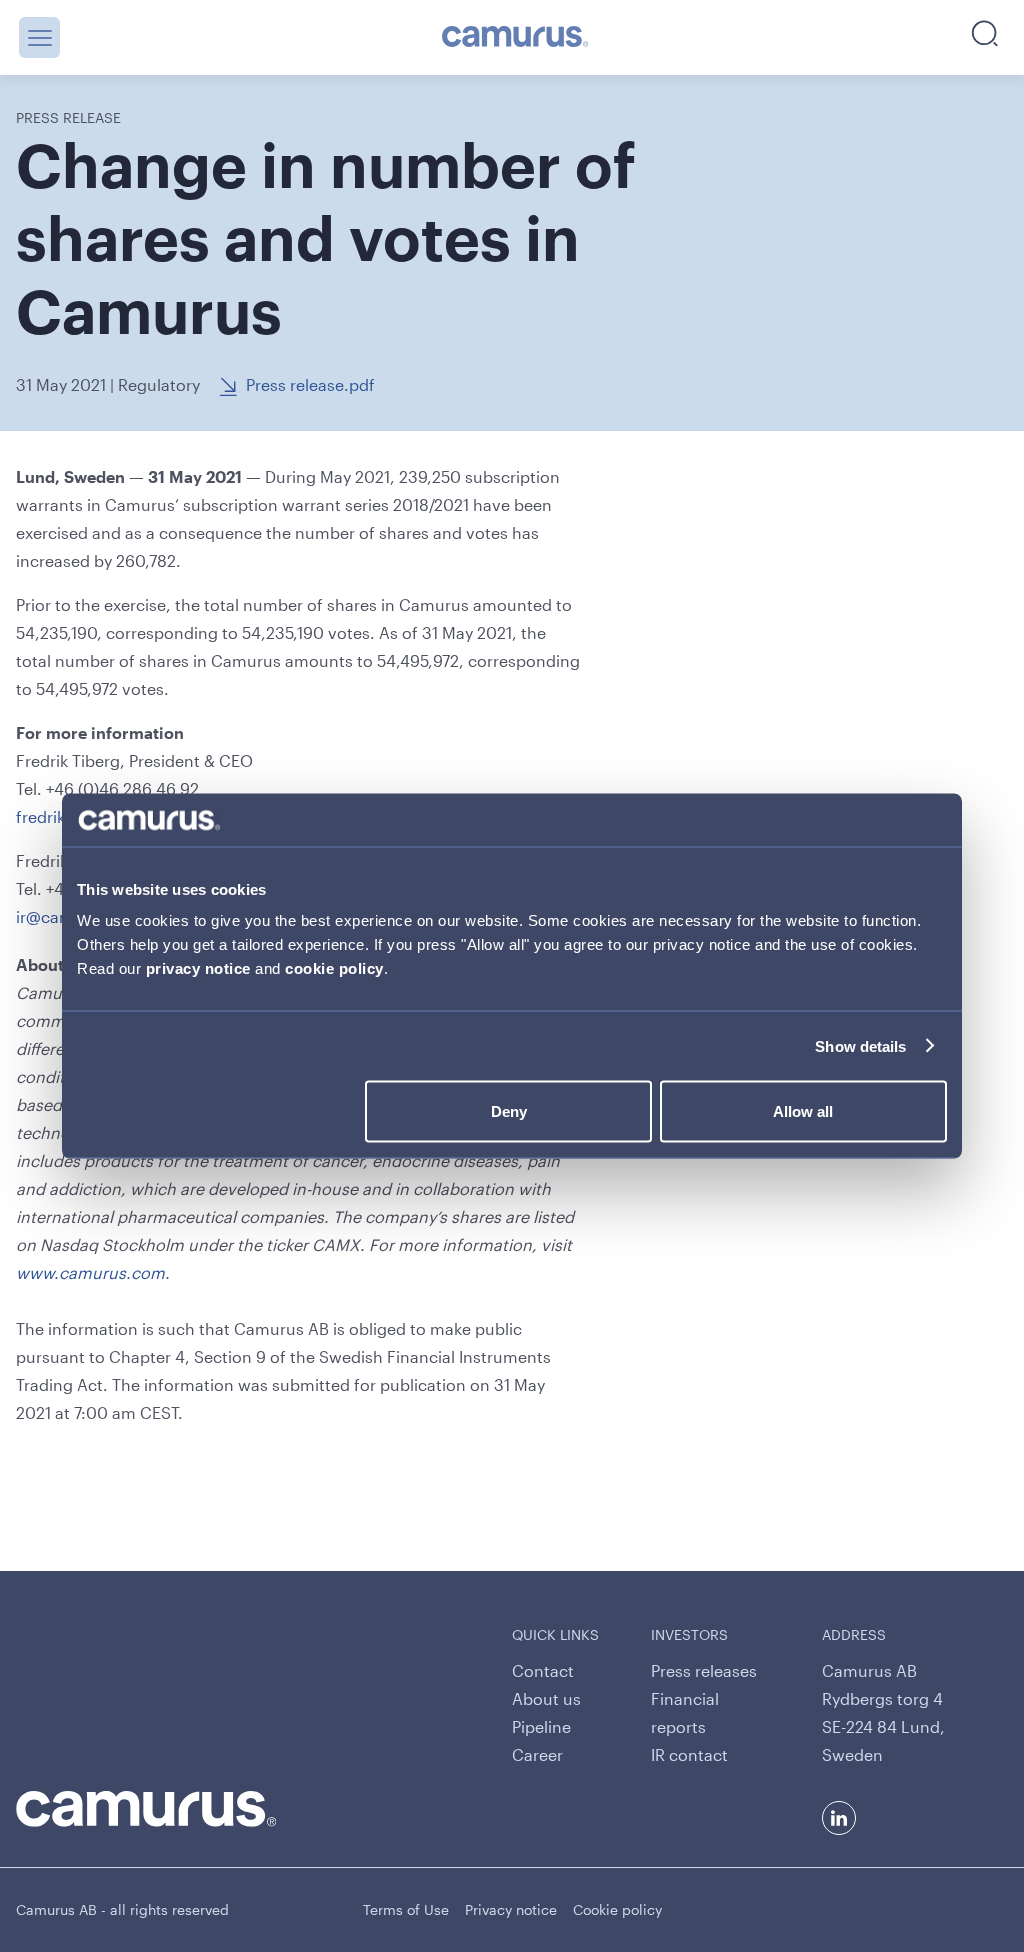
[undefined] (515, 38)
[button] (39, 37)
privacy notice (198, 968)
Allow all (803, 1111)
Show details (860, 1045)
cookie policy (334, 968)
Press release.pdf (310, 384)
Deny (509, 1111)
